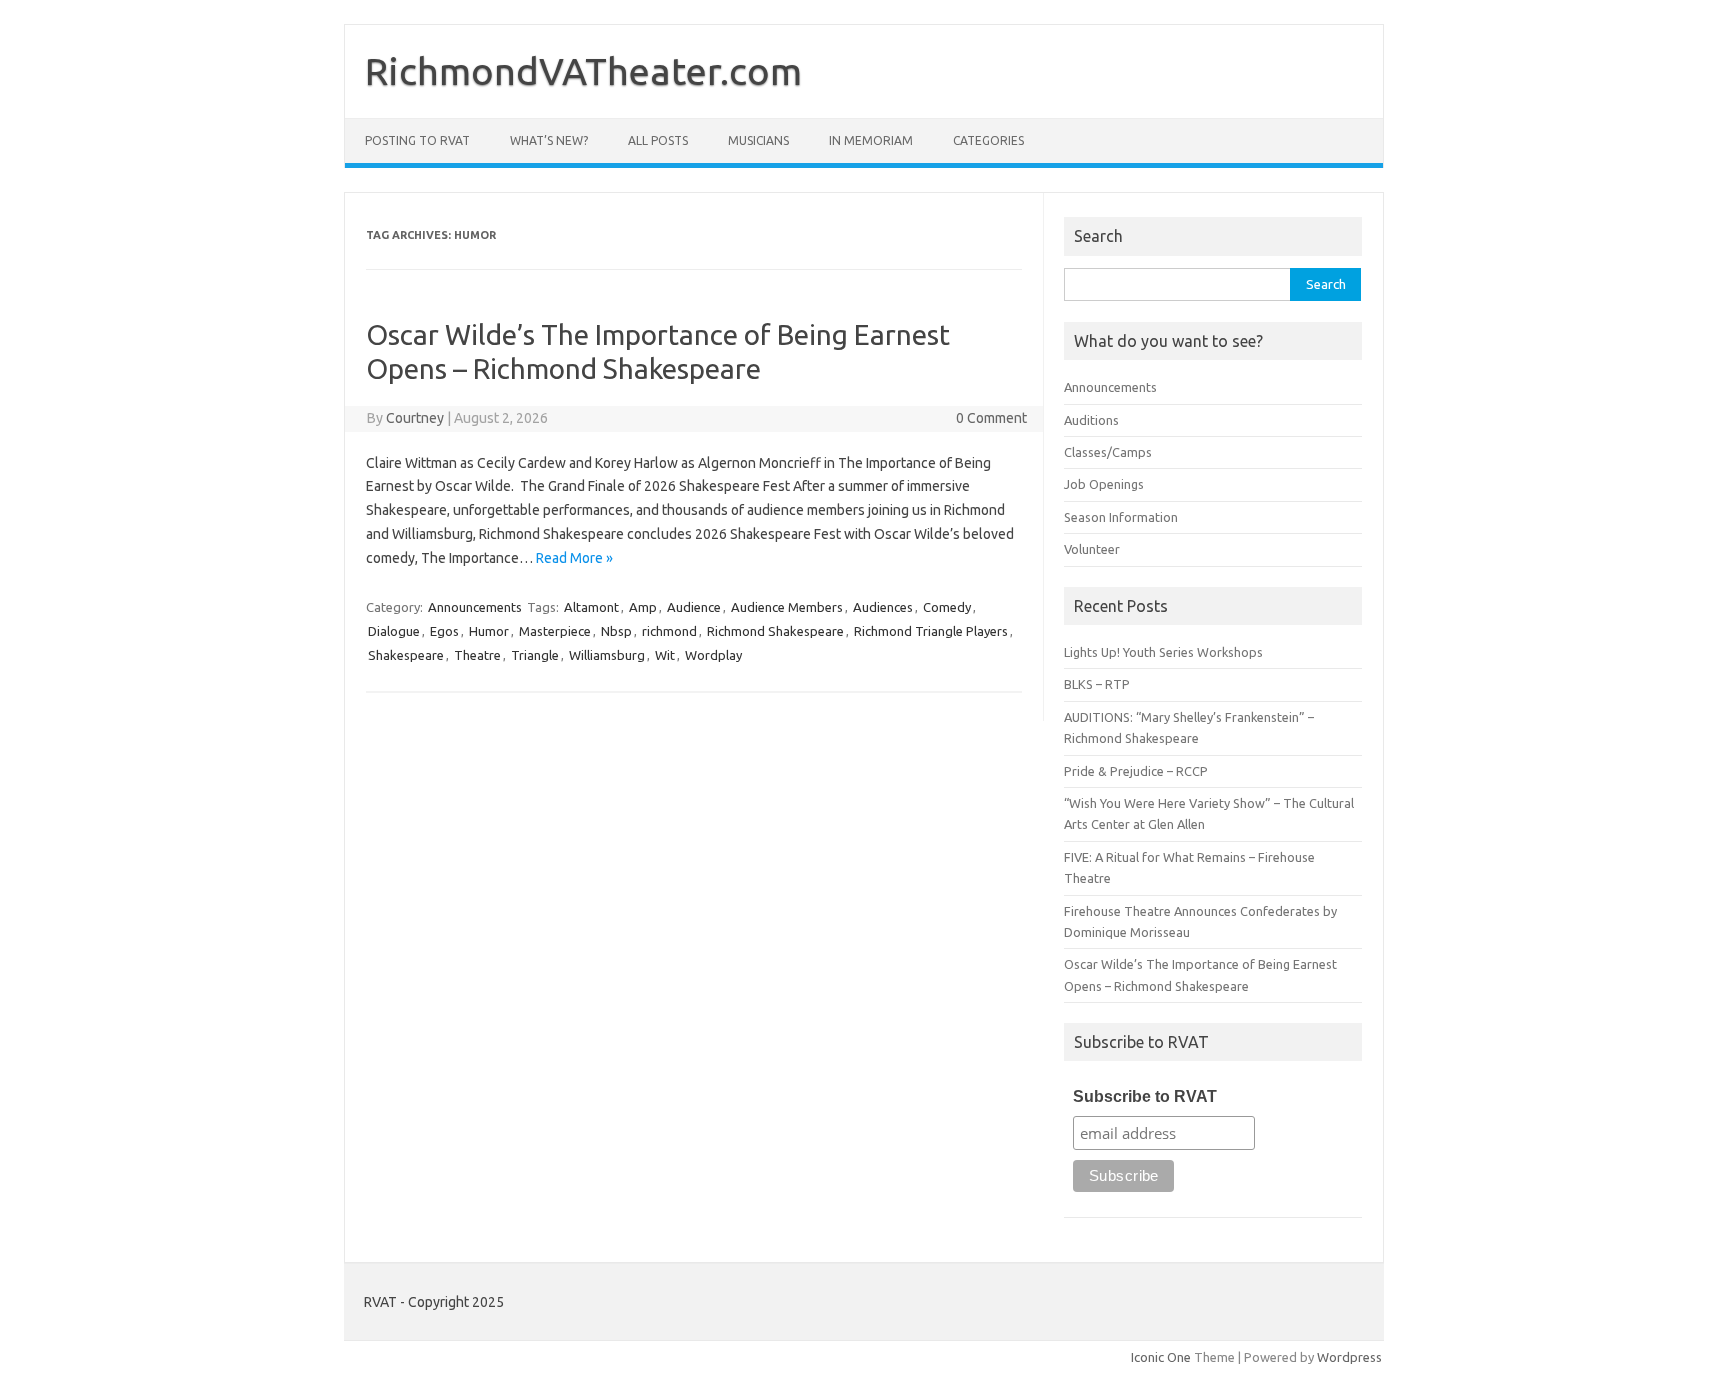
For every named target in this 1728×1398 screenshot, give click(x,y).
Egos (444, 631)
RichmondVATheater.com (583, 71)
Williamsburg (607, 655)
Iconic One (1161, 1357)
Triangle (535, 655)
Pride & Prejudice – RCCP (1136, 771)
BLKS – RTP (1097, 684)
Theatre (477, 655)
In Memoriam (871, 140)
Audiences (883, 607)
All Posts (658, 140)
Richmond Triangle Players (931, 631)
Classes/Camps (1108, 452)
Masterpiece (555, 631)
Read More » (574, 558)
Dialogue (394, 631)
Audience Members (787, 607)
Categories (988, 140)
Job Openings (1104, 484)
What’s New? (549, 140)
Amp (643, 607)
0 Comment (991, 418)
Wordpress (1349, 1357)
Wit (665, 655)
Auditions (1091, 420)
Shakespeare (406, 655)
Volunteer (1092, 549)
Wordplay (713, 655)
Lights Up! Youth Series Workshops (1163, 652)
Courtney (415, 418)
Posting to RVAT (417, 140)
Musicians (758, 140)
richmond (669, 631)
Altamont (591, 607)
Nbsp (616, 631)
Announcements (475, 607)
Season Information (1121, 517)
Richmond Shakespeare (775, 631)
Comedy (947, 607)
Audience (694, 607)
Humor (489, 631)
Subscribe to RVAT (1145, 1096)
